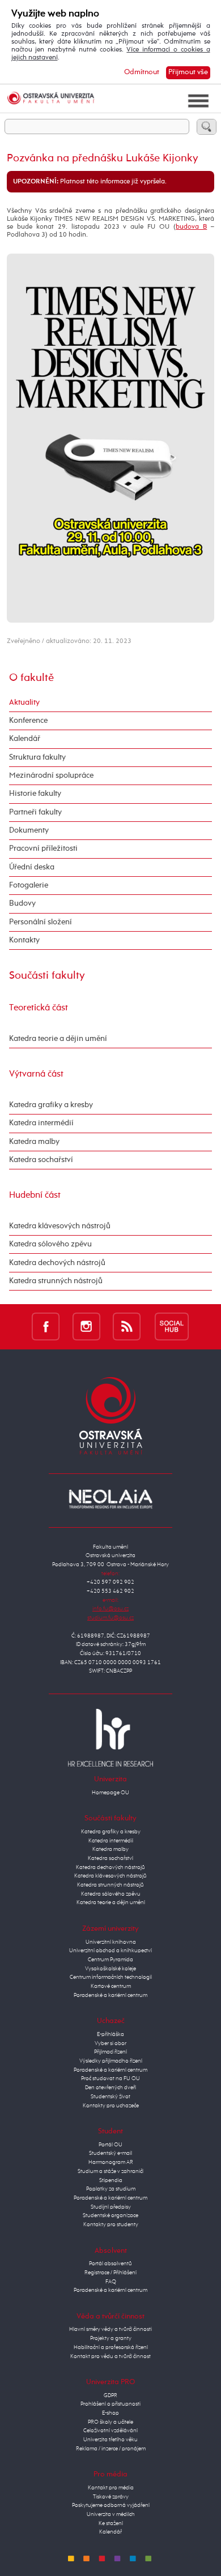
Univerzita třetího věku (110, 2440)
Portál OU (110, 2145)
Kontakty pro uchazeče (111, 2106)
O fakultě (31, 678)
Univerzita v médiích (111, 2514)
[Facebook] (46, 1326)
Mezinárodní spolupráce (51, 775)
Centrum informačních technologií (111, 1977)
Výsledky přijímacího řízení (111, 2061)
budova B (191, 227)
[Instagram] (86, 1326)
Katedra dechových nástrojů (57, 1263)
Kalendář (25, 739)
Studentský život (110, 2097)
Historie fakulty (35, 794)
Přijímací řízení (110, 2052)
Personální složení (41, 922)
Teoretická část (39, 1008)
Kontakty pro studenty (111, 2224)
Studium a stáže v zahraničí (110, 2171)
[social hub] (172, 1326)
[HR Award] (110, 1737)
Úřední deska (32, 867)
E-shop (110, 2413)
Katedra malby (34, 1142)
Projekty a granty (111, 2338)
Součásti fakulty (47, 976)
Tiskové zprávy (111, 2497)
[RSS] (127, 1326)
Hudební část (35, 1195)
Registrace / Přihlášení (110, 2273)
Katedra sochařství (41, 1160)
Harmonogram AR (111, 2162)
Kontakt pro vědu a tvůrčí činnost (110, 2356)
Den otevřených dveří (110, 2088)
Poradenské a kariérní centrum (110, 1995)
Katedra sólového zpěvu (50, 1244)
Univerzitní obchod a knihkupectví (110, 1951)
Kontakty (24, 940)
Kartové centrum (111, 1986)
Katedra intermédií (41, 1123)
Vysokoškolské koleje (110, 1969)
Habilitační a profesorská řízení (111, 2347)
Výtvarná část (36, 1074)
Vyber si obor (110, 2043)
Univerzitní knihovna (111, 1942)
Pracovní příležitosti (43, 848)
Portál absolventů (110, 2264)
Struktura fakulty (37, 757)
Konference (28, 721)
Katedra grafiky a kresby (51, 1105)
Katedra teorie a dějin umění (58, 1039)
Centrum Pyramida (110, 1960)
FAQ (111, 2282)
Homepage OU (110, 1793)
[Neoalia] (110, 1499)
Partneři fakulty (35, 812)
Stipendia (111, 2180)
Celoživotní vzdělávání (110, 2431)
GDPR (110, 2395)
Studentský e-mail (110, 2153)
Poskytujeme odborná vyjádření (111, 2505)
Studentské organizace (110, 2215)
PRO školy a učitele (110, 2422)
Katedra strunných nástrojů (56, 1281)
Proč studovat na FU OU (110, 2078)
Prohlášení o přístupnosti (110, 2404)
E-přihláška (110, 2034)
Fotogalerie (29, 885)
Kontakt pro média (111, 2488)
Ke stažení (111, 2523)
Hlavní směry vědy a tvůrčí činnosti (110, 2329)
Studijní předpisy (111, 2207)
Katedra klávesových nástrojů (60, 1226)
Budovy (22, 903)
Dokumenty (29, 830)
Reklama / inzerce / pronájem (111, 2449)
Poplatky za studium (111, 2189)
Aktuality (24, 702)
